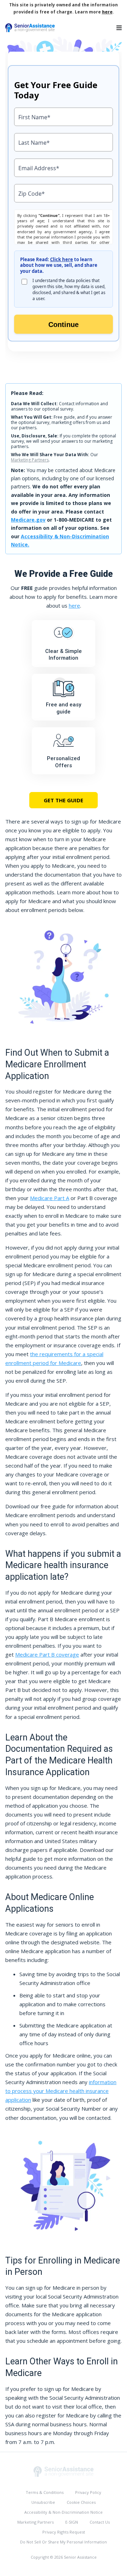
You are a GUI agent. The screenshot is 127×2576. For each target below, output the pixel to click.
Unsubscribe (43, 2502)
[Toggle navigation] (119, 28)
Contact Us (100, 2522)
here (107, 12)
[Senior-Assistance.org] (64, 2471)
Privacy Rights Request (64, 2532)
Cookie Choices (81, 2502)
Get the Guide (64, 800)
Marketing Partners (30, 460)
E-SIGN (72, 2522)
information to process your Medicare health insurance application (61, 2091)
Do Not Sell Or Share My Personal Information (64, 2542)
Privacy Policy (88, 2492)
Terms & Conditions (45, 2492)
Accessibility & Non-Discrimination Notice (64, 2512)
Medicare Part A (50, 1198)
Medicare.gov (28, 520)
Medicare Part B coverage (47, 1654)
